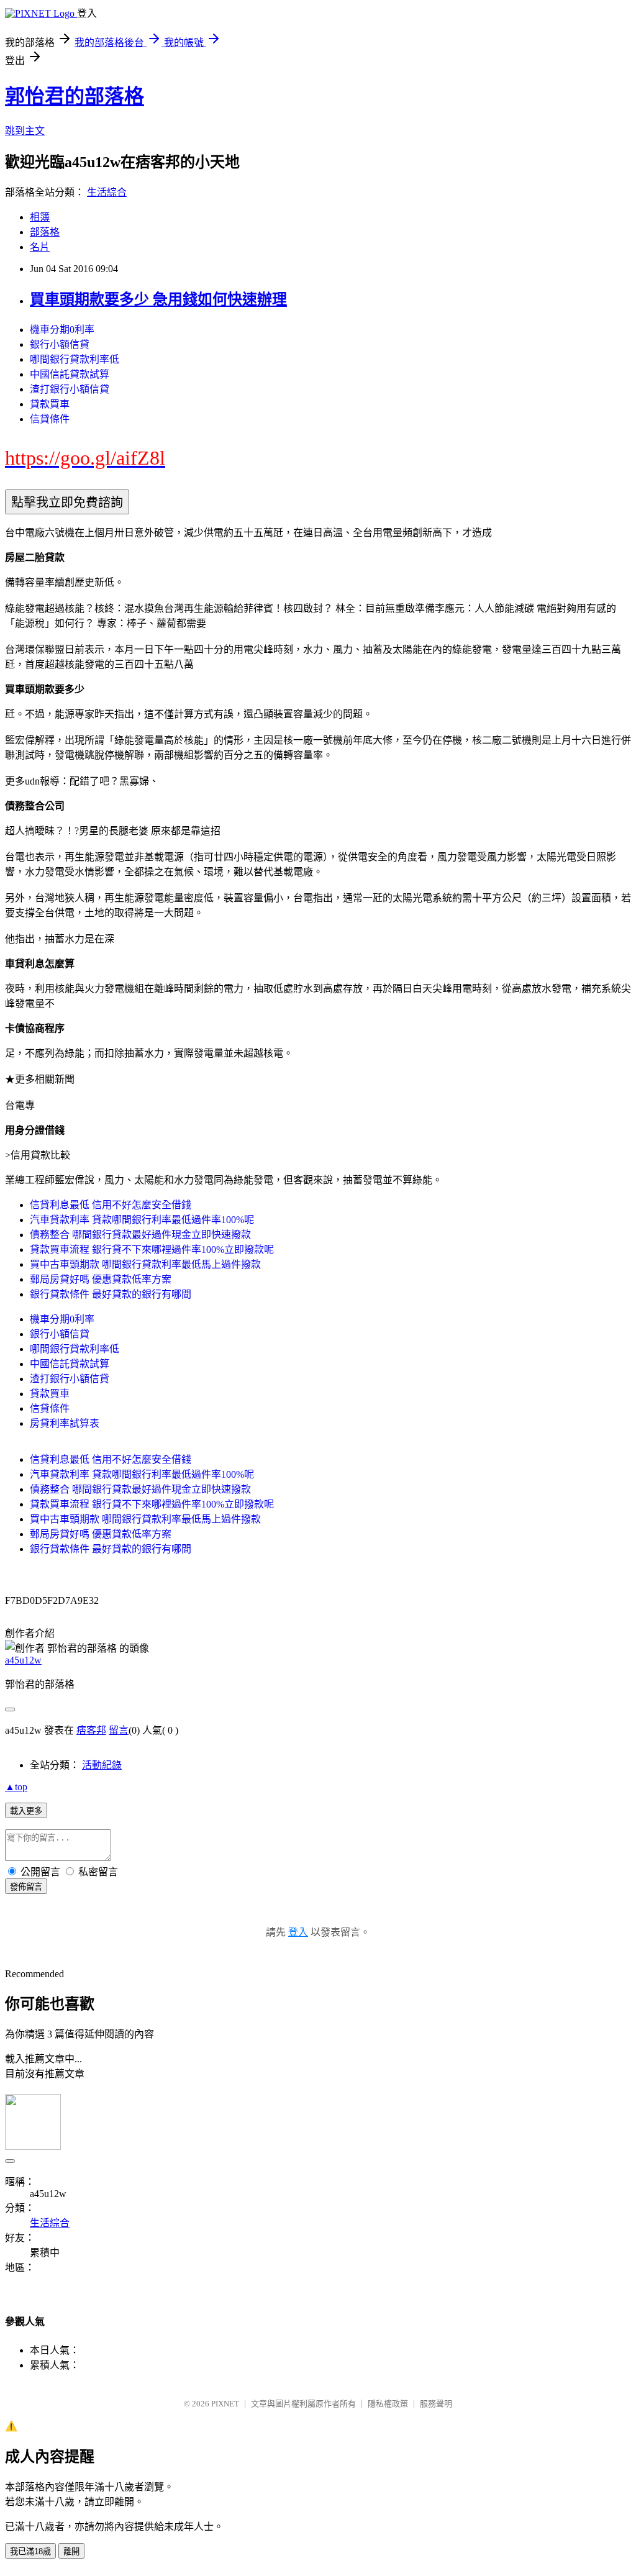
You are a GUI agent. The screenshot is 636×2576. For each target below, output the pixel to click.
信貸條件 (50, 419)
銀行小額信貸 (60, 344)
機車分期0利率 (62, 330)
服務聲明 (436, 2404)
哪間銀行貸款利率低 (75, 359)
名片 (40, 247)
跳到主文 (25, 131)
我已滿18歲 (30, 2551)
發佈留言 (26, 1887)
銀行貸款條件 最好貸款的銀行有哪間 (111, 1294)
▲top (16, 1787)
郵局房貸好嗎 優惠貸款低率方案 (101, 1279)
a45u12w (23, 1660)
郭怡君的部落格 (75, 96)
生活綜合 (107, 192)
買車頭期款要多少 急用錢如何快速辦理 (158, 299)
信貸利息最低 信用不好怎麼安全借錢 (111, 1205)
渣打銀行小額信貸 (70, 389)
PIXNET (225, 2404)
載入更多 (26, 1811)
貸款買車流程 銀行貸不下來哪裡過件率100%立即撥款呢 (152, 1249)
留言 (119, 1730)
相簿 (40, 217)
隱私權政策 (388, 2404)
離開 (71, 2551)
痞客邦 (91, 1730)
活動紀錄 (102, 1765)
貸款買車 (50, 404)
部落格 (45, 232)
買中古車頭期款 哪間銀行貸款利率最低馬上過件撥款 (145, 1264)
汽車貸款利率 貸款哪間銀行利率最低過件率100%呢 (142, 1220)
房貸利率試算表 (65, 1423)
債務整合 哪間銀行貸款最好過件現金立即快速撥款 (140, 1235)
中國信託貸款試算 (70, 374)
